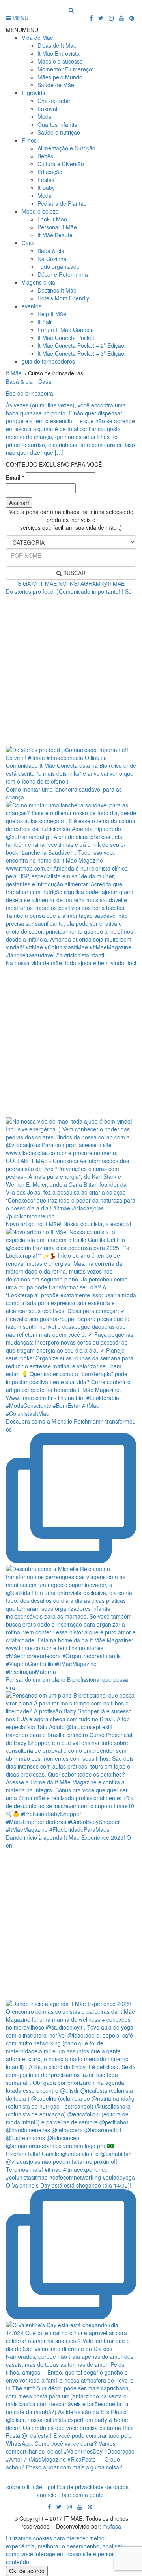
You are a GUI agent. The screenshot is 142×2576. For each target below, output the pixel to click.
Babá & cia (51, 251)
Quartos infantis (57, 124)
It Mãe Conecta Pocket (66, 338)
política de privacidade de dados (88, 2487)
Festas (46, 180)
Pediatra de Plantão (62, 203)
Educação (50, 172)
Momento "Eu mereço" (66, 69)
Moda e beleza (40, 211)
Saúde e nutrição (59, 132)
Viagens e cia (38, 282)
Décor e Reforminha (63, 274)
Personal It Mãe (57, 227)
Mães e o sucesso (60, 61)
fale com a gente (83, 2495)
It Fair (45, 322)
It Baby (46, 188)
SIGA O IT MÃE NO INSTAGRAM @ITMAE (71, 583)
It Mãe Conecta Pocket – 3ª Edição (81, 353)
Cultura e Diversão (61, 164)
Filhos (29, 140)
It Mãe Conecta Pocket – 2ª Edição (81, 345)
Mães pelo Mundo (60, 77)
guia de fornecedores (48, 361)
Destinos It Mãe (57, 290)
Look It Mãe (52, 219)
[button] (22, 30)
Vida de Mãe (37, 38)
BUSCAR (74, 573)
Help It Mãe (52, 314)
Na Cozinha (52, 259)
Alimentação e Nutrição (66, 148)
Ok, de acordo (27, 2571)
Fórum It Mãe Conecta (66, 330)
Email (15, 477)
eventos (32, 306)
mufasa (112, 2526)
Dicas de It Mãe (57, 45)
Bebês (45, 156)
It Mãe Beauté (55, 235)
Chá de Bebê (54, 101)
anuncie (47, 2495)
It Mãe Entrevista (59, 53)
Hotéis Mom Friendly (63, 298)
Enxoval (47, 109)
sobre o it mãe (24, 2487)
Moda (45, 116)
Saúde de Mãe (56, 85)
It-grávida (34, 93)
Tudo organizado (59, 266)
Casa (28, 243)
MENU (20, 18)
